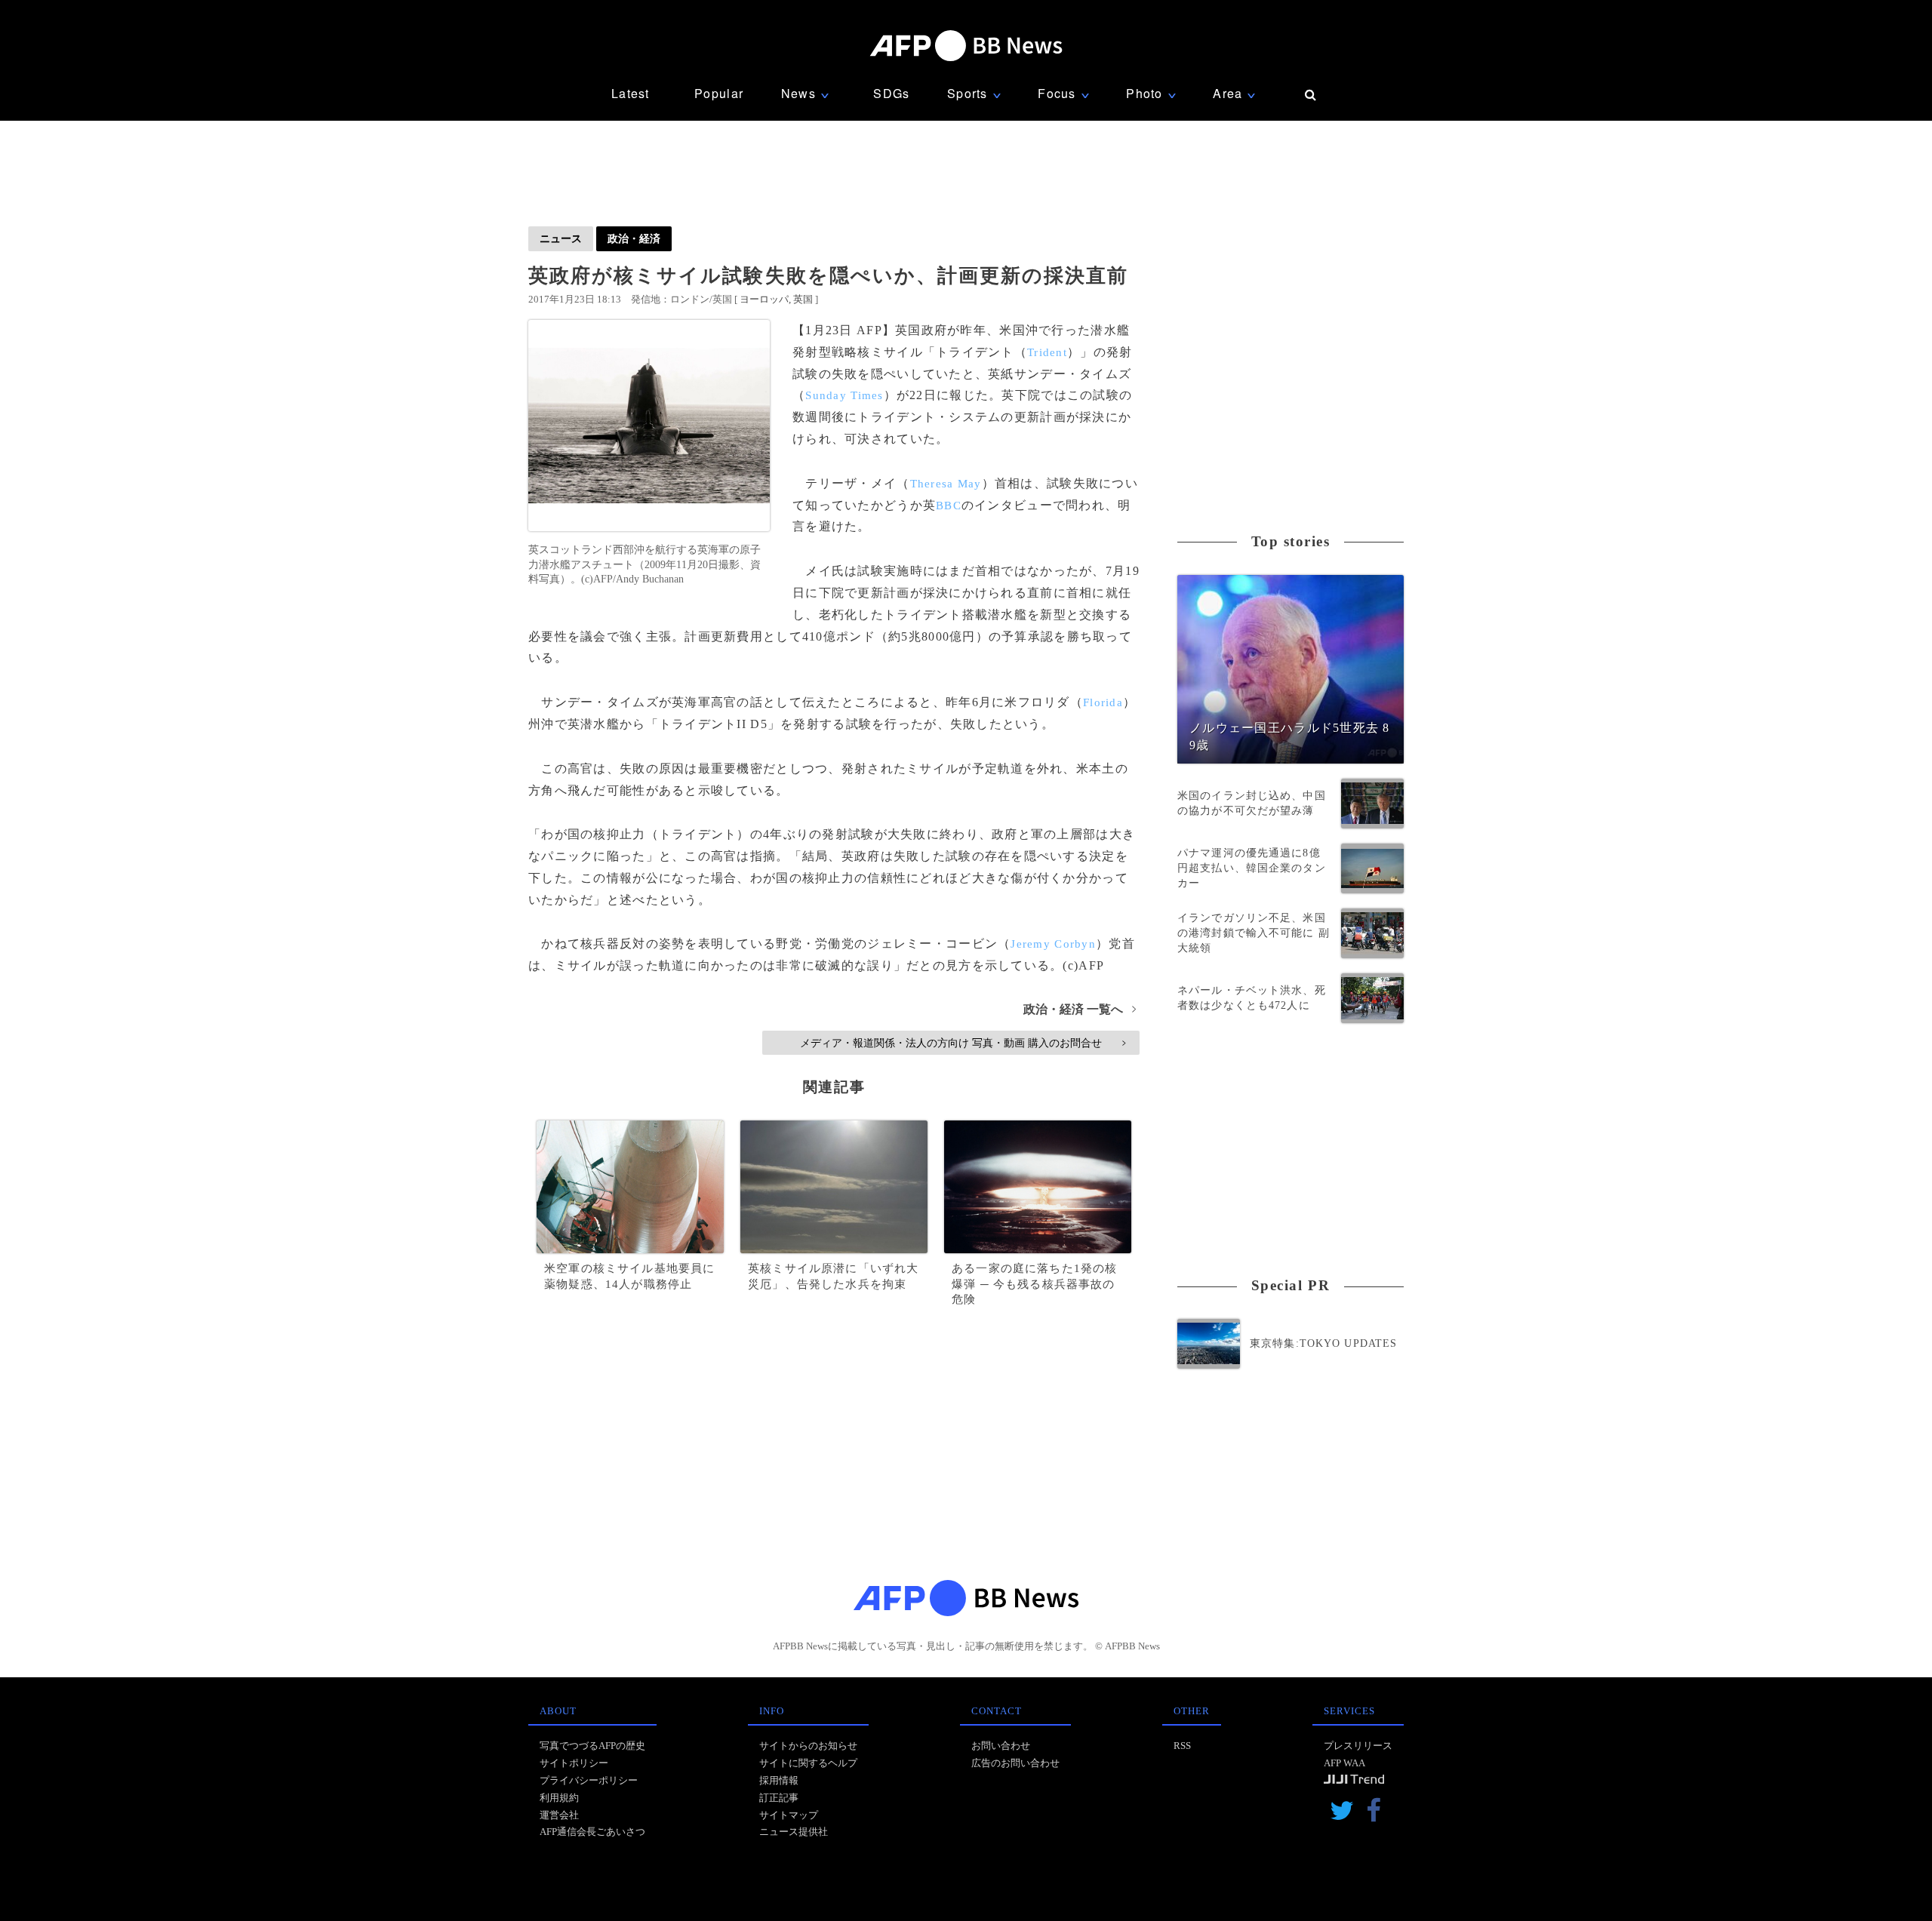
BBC (949, 506)
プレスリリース (1358, 1746)
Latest (631, 93)
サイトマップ (789, 1815)
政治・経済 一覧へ (1080, 1009)
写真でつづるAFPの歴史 (592, 1746)
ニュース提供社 (794, 1832)
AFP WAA (1344, 1763)
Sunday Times (844, 395)
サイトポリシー (574, 1763)
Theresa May (946, 484)
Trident (1047, 352)
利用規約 (559, 1798)
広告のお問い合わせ (1015, 1763)
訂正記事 (779, 1798)
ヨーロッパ (764, 299)
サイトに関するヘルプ (808, 1763)
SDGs (891, 93)
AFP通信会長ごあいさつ (592, 1832)
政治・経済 (634, 238)
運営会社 (559, 1815)
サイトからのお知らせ (808, 1746)
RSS (1182, 1746)
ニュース (561, 238)
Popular (719, 93)
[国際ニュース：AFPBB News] (966, 46)
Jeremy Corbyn (1053, 944)
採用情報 (779, 1780)
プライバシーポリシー (589, 1780)
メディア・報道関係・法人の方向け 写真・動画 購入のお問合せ (963, 1043)
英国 (803, 299)
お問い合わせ (1001, 1746)
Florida (1103, 702)
